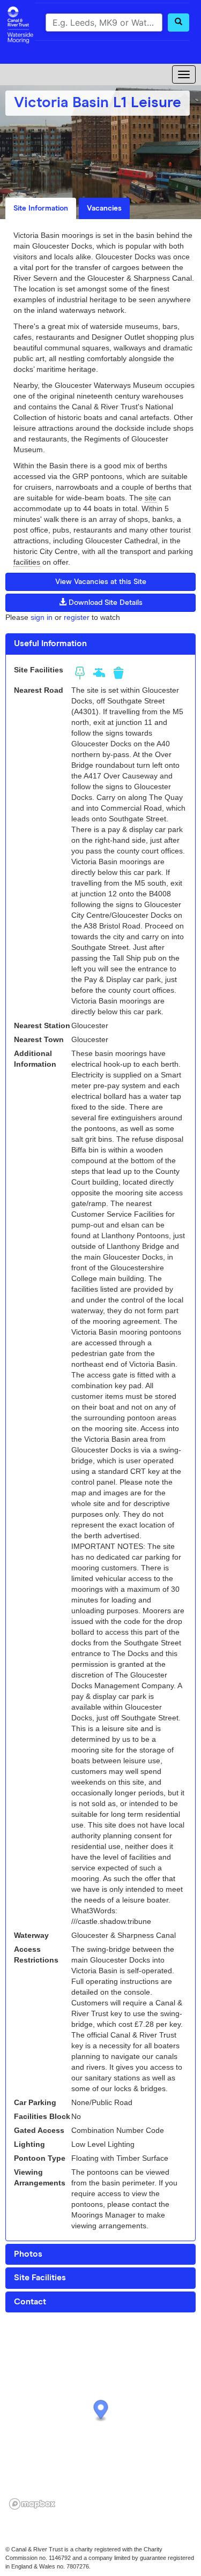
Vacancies (104, 208)
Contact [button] (30, 2302)
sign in (42, 617)
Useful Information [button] (50, 643)
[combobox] (104, 23)
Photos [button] (28, 2254)
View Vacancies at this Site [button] (101, 582)
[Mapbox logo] (32, 2504)
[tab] (100, 644)
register (77, 617)
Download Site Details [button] (105, 603)
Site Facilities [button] (40, 2278)
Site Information (41, 208)
